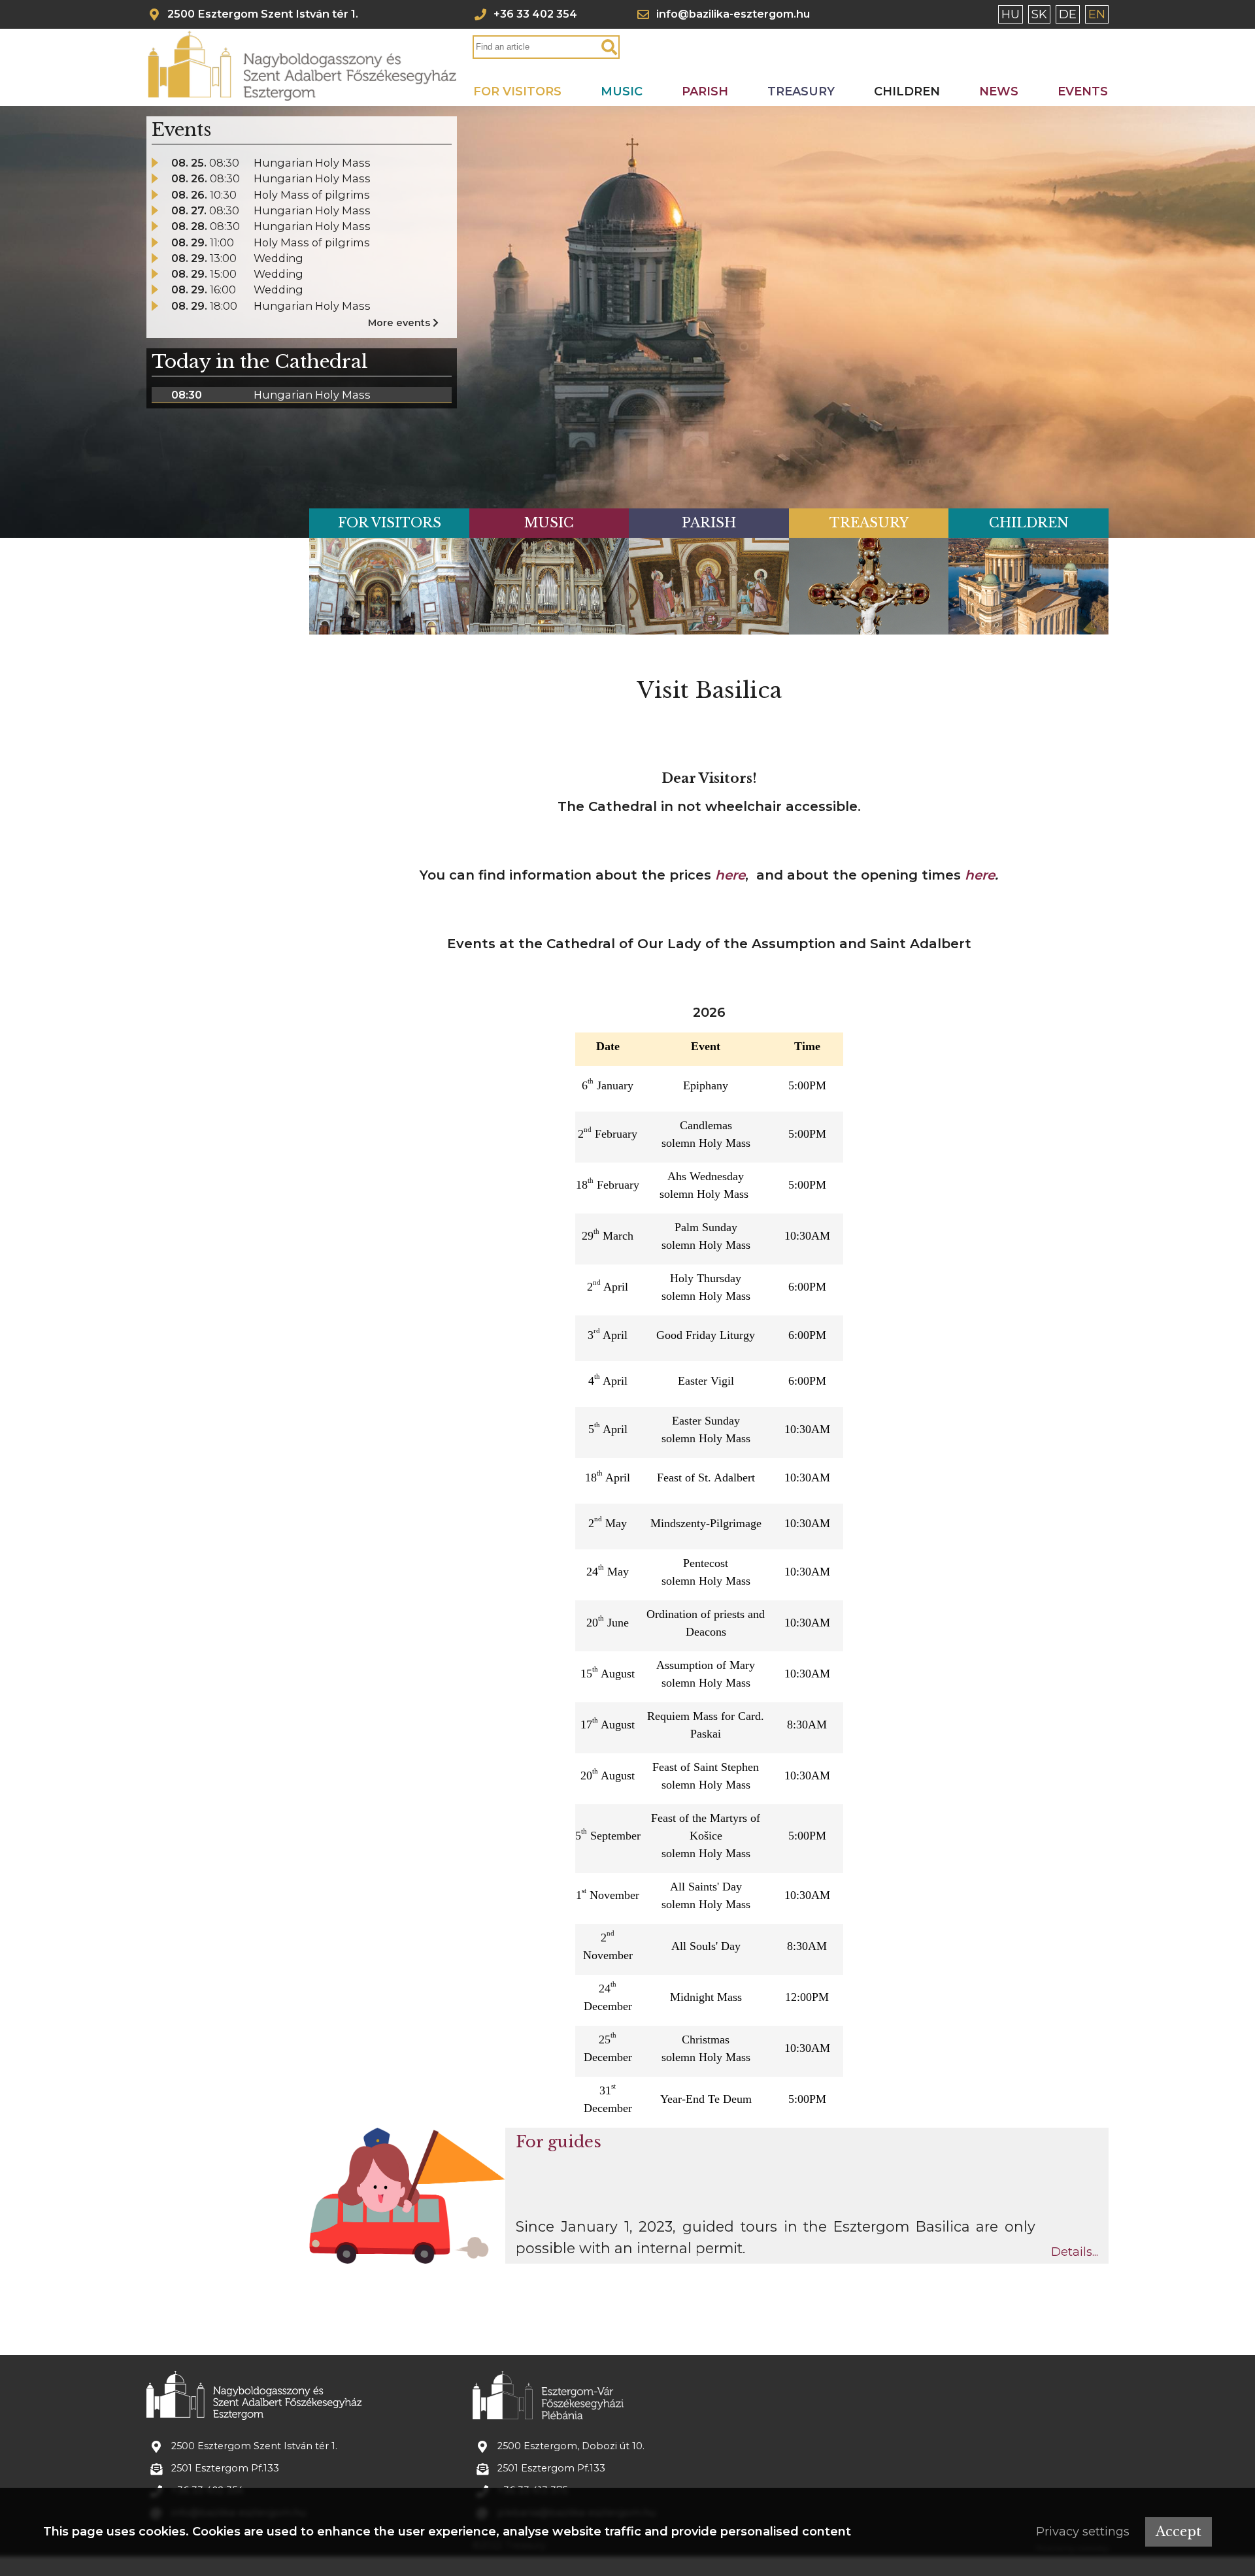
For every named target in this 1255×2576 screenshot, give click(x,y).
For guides (559, 2142)
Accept (1179, 2532)
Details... (1075, 2252)
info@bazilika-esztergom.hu (733, 14)
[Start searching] (609, 48)
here (730, 875)
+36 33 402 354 (535, 14)
